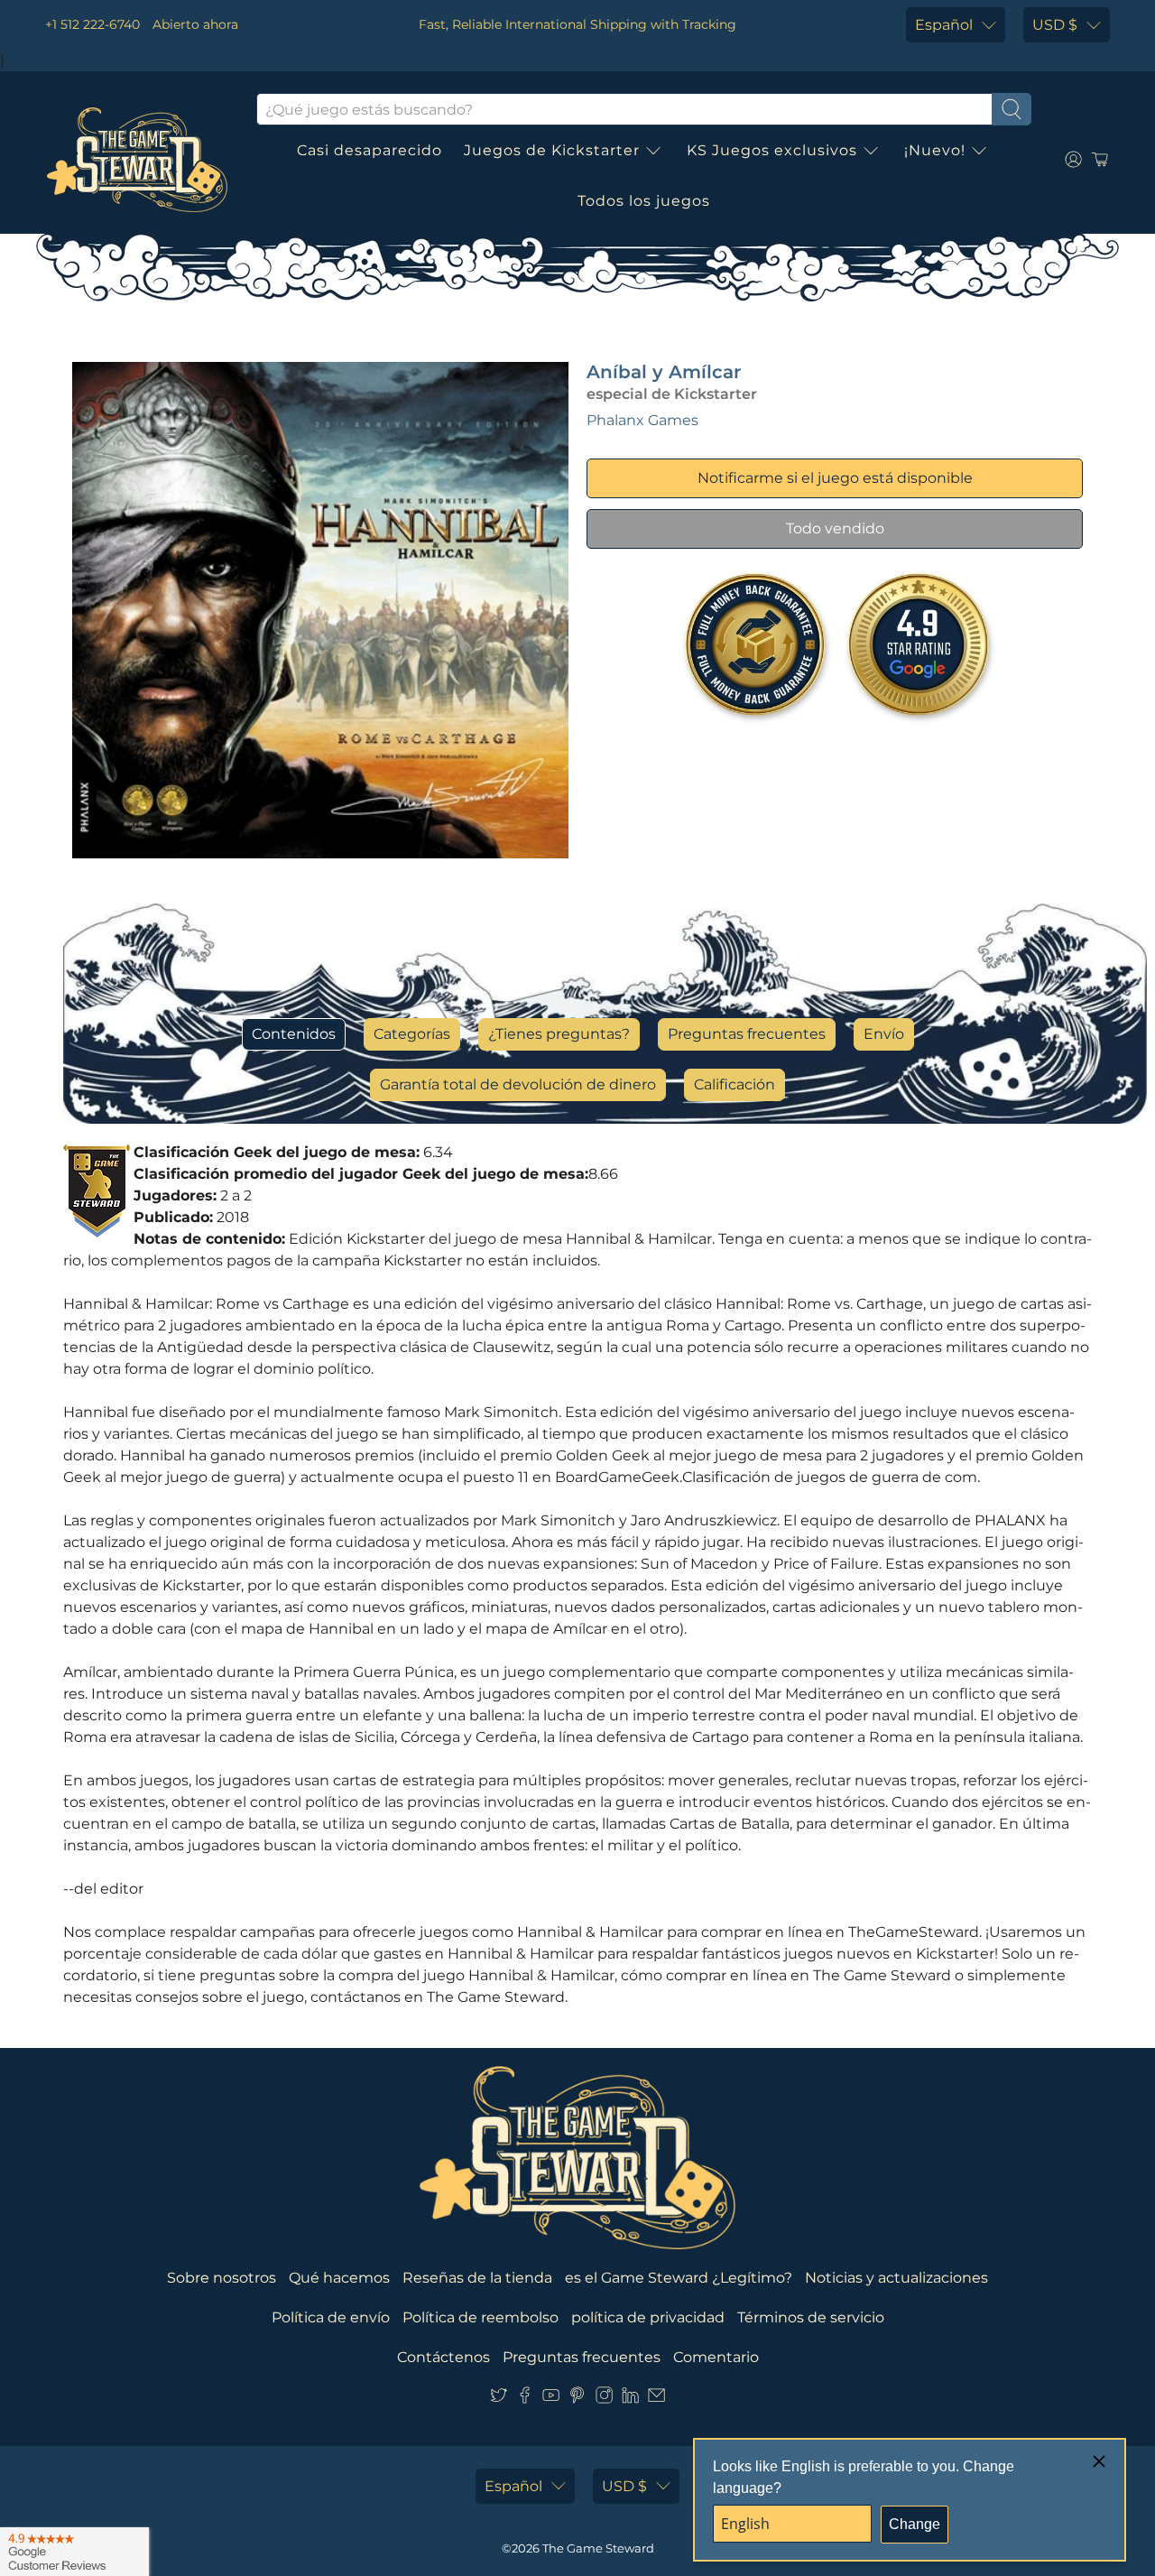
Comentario (716, 2357)
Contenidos (294, 1034)
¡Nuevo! (935, 150)
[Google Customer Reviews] (74, 2552)
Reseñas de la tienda (477, 2278)
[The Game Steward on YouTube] (551, 2399)
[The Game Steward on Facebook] (525, 2399)
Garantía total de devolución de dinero (518, 1084)
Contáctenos (444, 2357)
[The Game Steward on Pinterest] (577, 2399)
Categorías (412, 1034)
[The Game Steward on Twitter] (499, 2399)
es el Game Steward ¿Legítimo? (679, 2278)
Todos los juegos (644, 201)
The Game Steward (598, 2548)
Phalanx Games (642, 420)
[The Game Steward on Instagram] (604, 2399)
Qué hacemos (339, 2278)
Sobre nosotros (222, 2278)
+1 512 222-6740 (92, 24)
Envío (884, 1034)
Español (944, 25)
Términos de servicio (811, 2317)
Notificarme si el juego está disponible (835, 478)
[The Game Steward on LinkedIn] (630, 2399)
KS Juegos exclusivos (772, 150)
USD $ (1055, 25)
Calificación (735, 1084)
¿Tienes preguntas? (559, 1034)
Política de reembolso (480, 2317)
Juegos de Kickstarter (552, 150)
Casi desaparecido (370, 150)
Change (915, 2524)
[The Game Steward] (137, 160)
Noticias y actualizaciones (896, 2278)
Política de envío (331, 2317)
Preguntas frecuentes (747, 1034)
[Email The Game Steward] (656, 2399)
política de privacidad (648, 2317)
